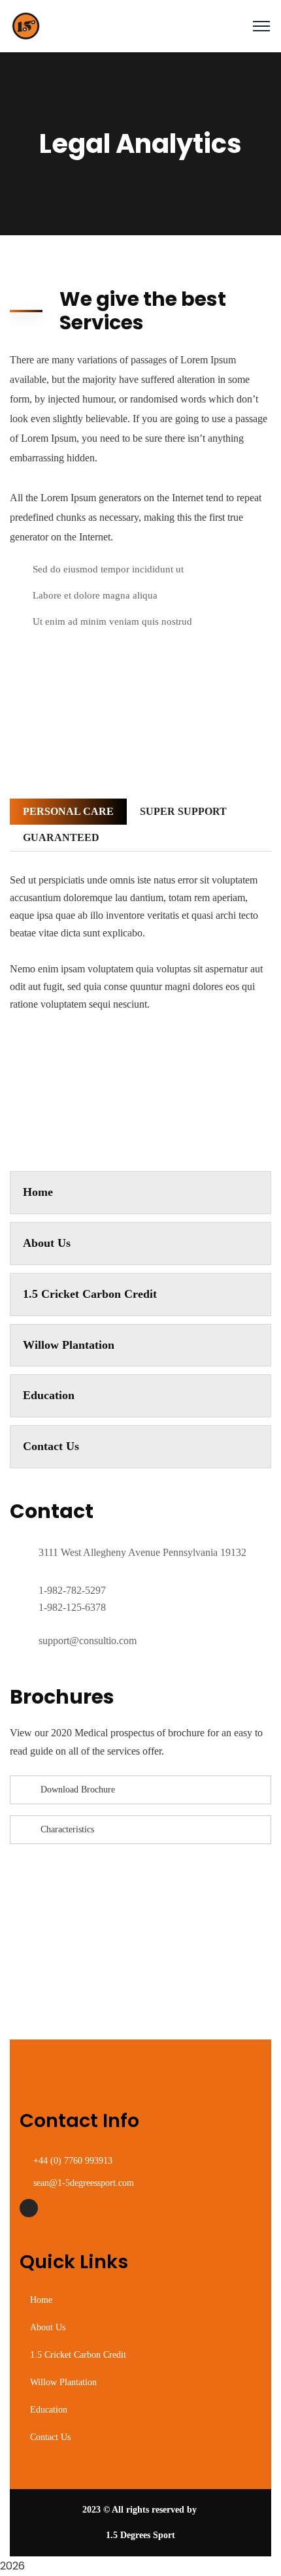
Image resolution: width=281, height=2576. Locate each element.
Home (38, 1192)
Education (49, 1395)
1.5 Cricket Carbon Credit (90, 1294)
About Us (47, 1243)
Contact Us (51, 1446)
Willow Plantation (69, 1345)
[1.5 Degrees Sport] (26, 25)
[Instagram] (29, 2208)
